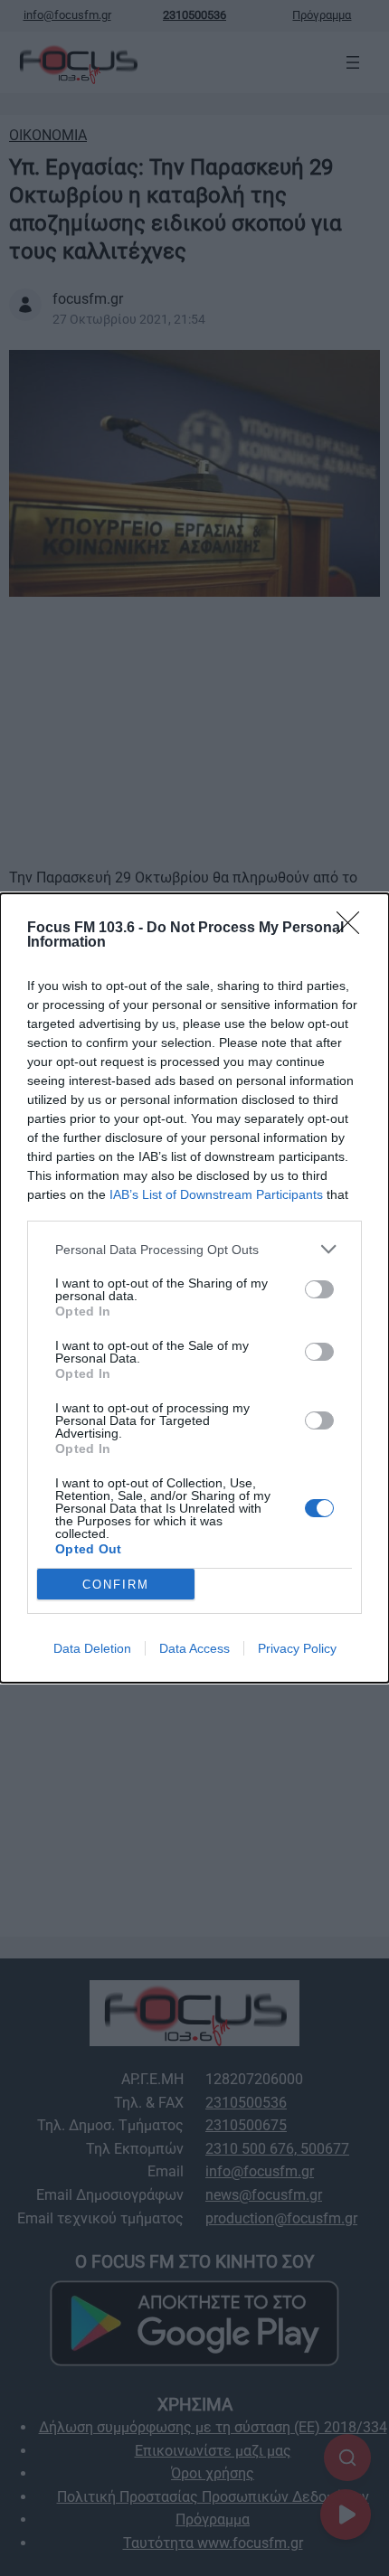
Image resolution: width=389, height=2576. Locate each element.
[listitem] (194, 1249)
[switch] (319, 1289)
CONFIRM (116, 1585)
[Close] (354, 929)
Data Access (194, 1648)
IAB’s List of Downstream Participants (216, 1194)
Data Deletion (92, 1648)
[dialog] (194, 1288)
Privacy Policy (297, 1648)
